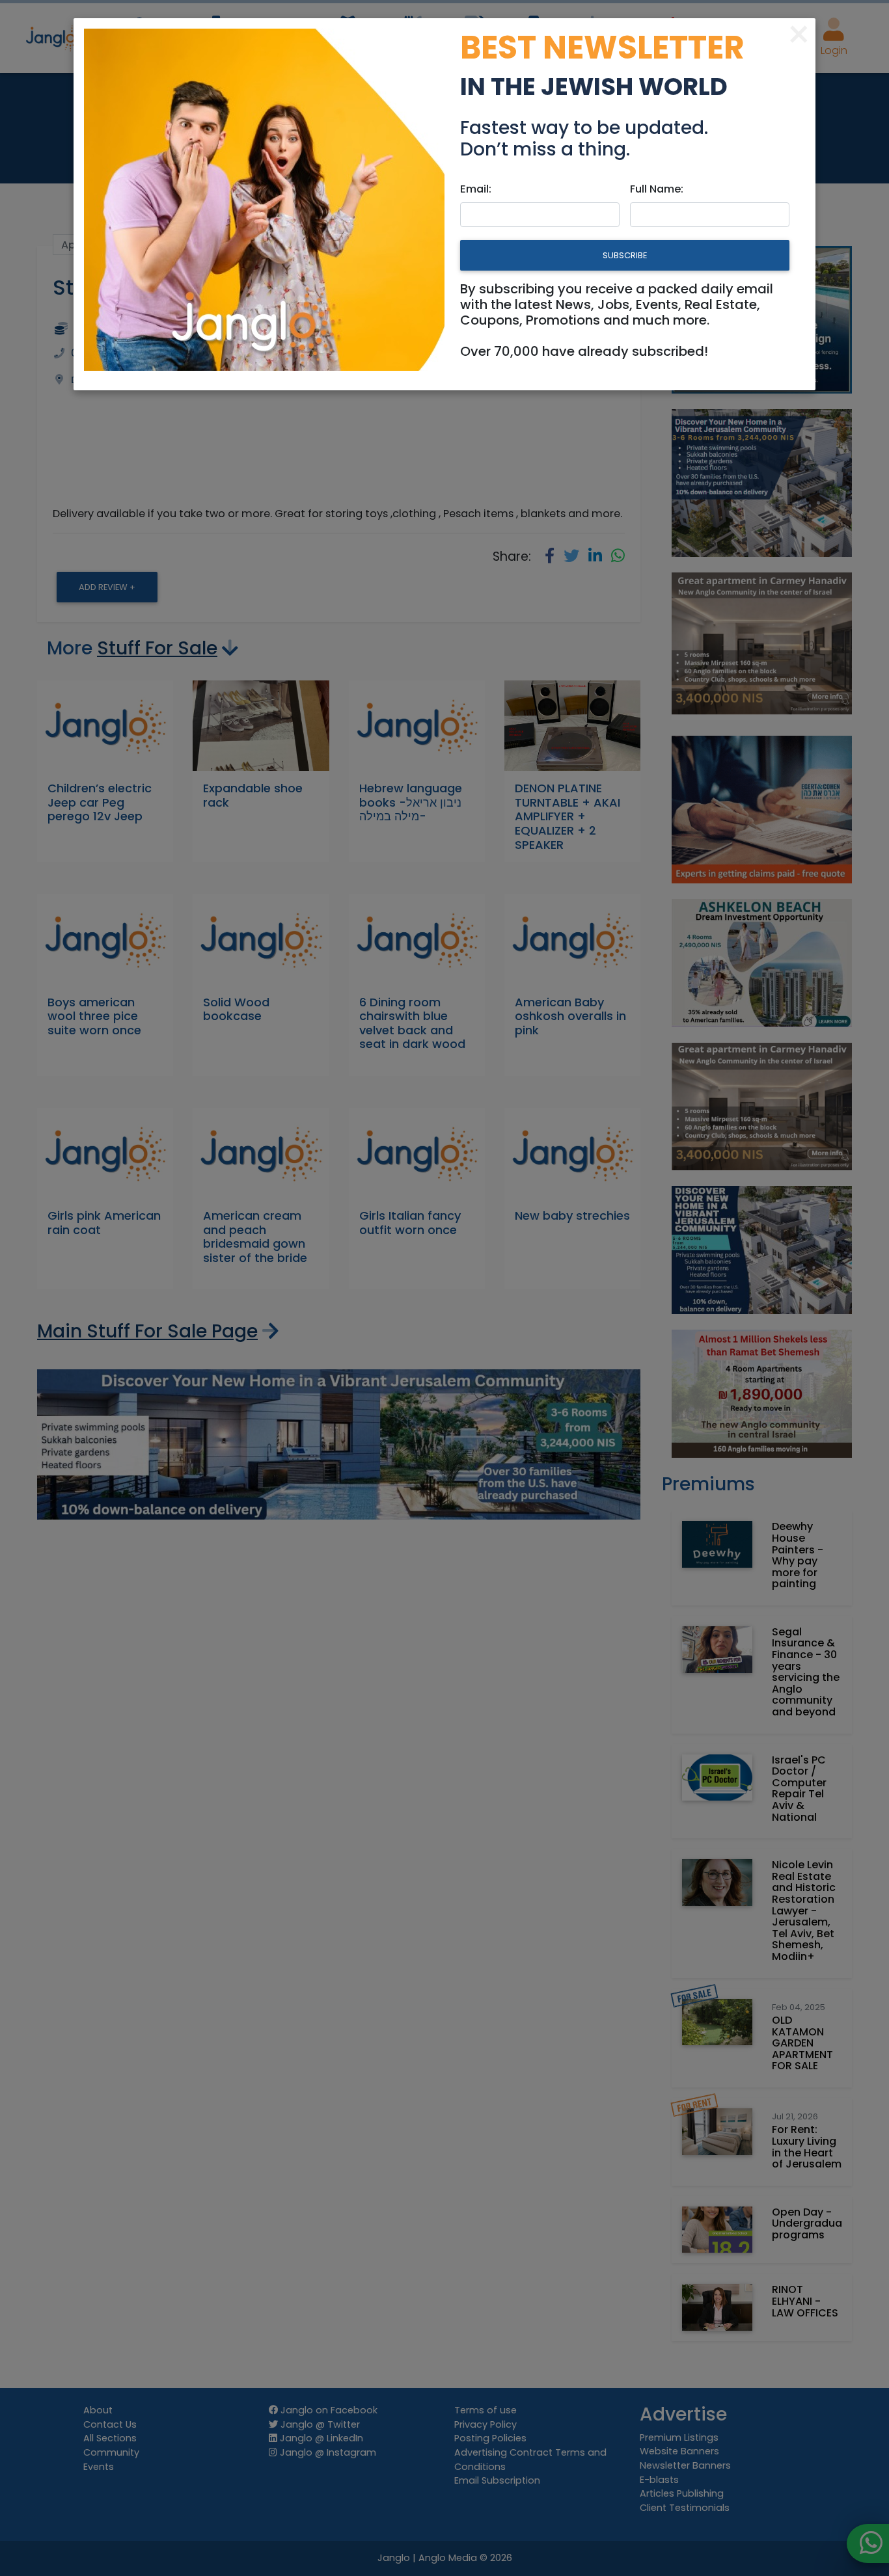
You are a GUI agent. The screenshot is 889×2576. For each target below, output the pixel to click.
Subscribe (625, 255)
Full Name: (657, 189)
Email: (476, 189)
